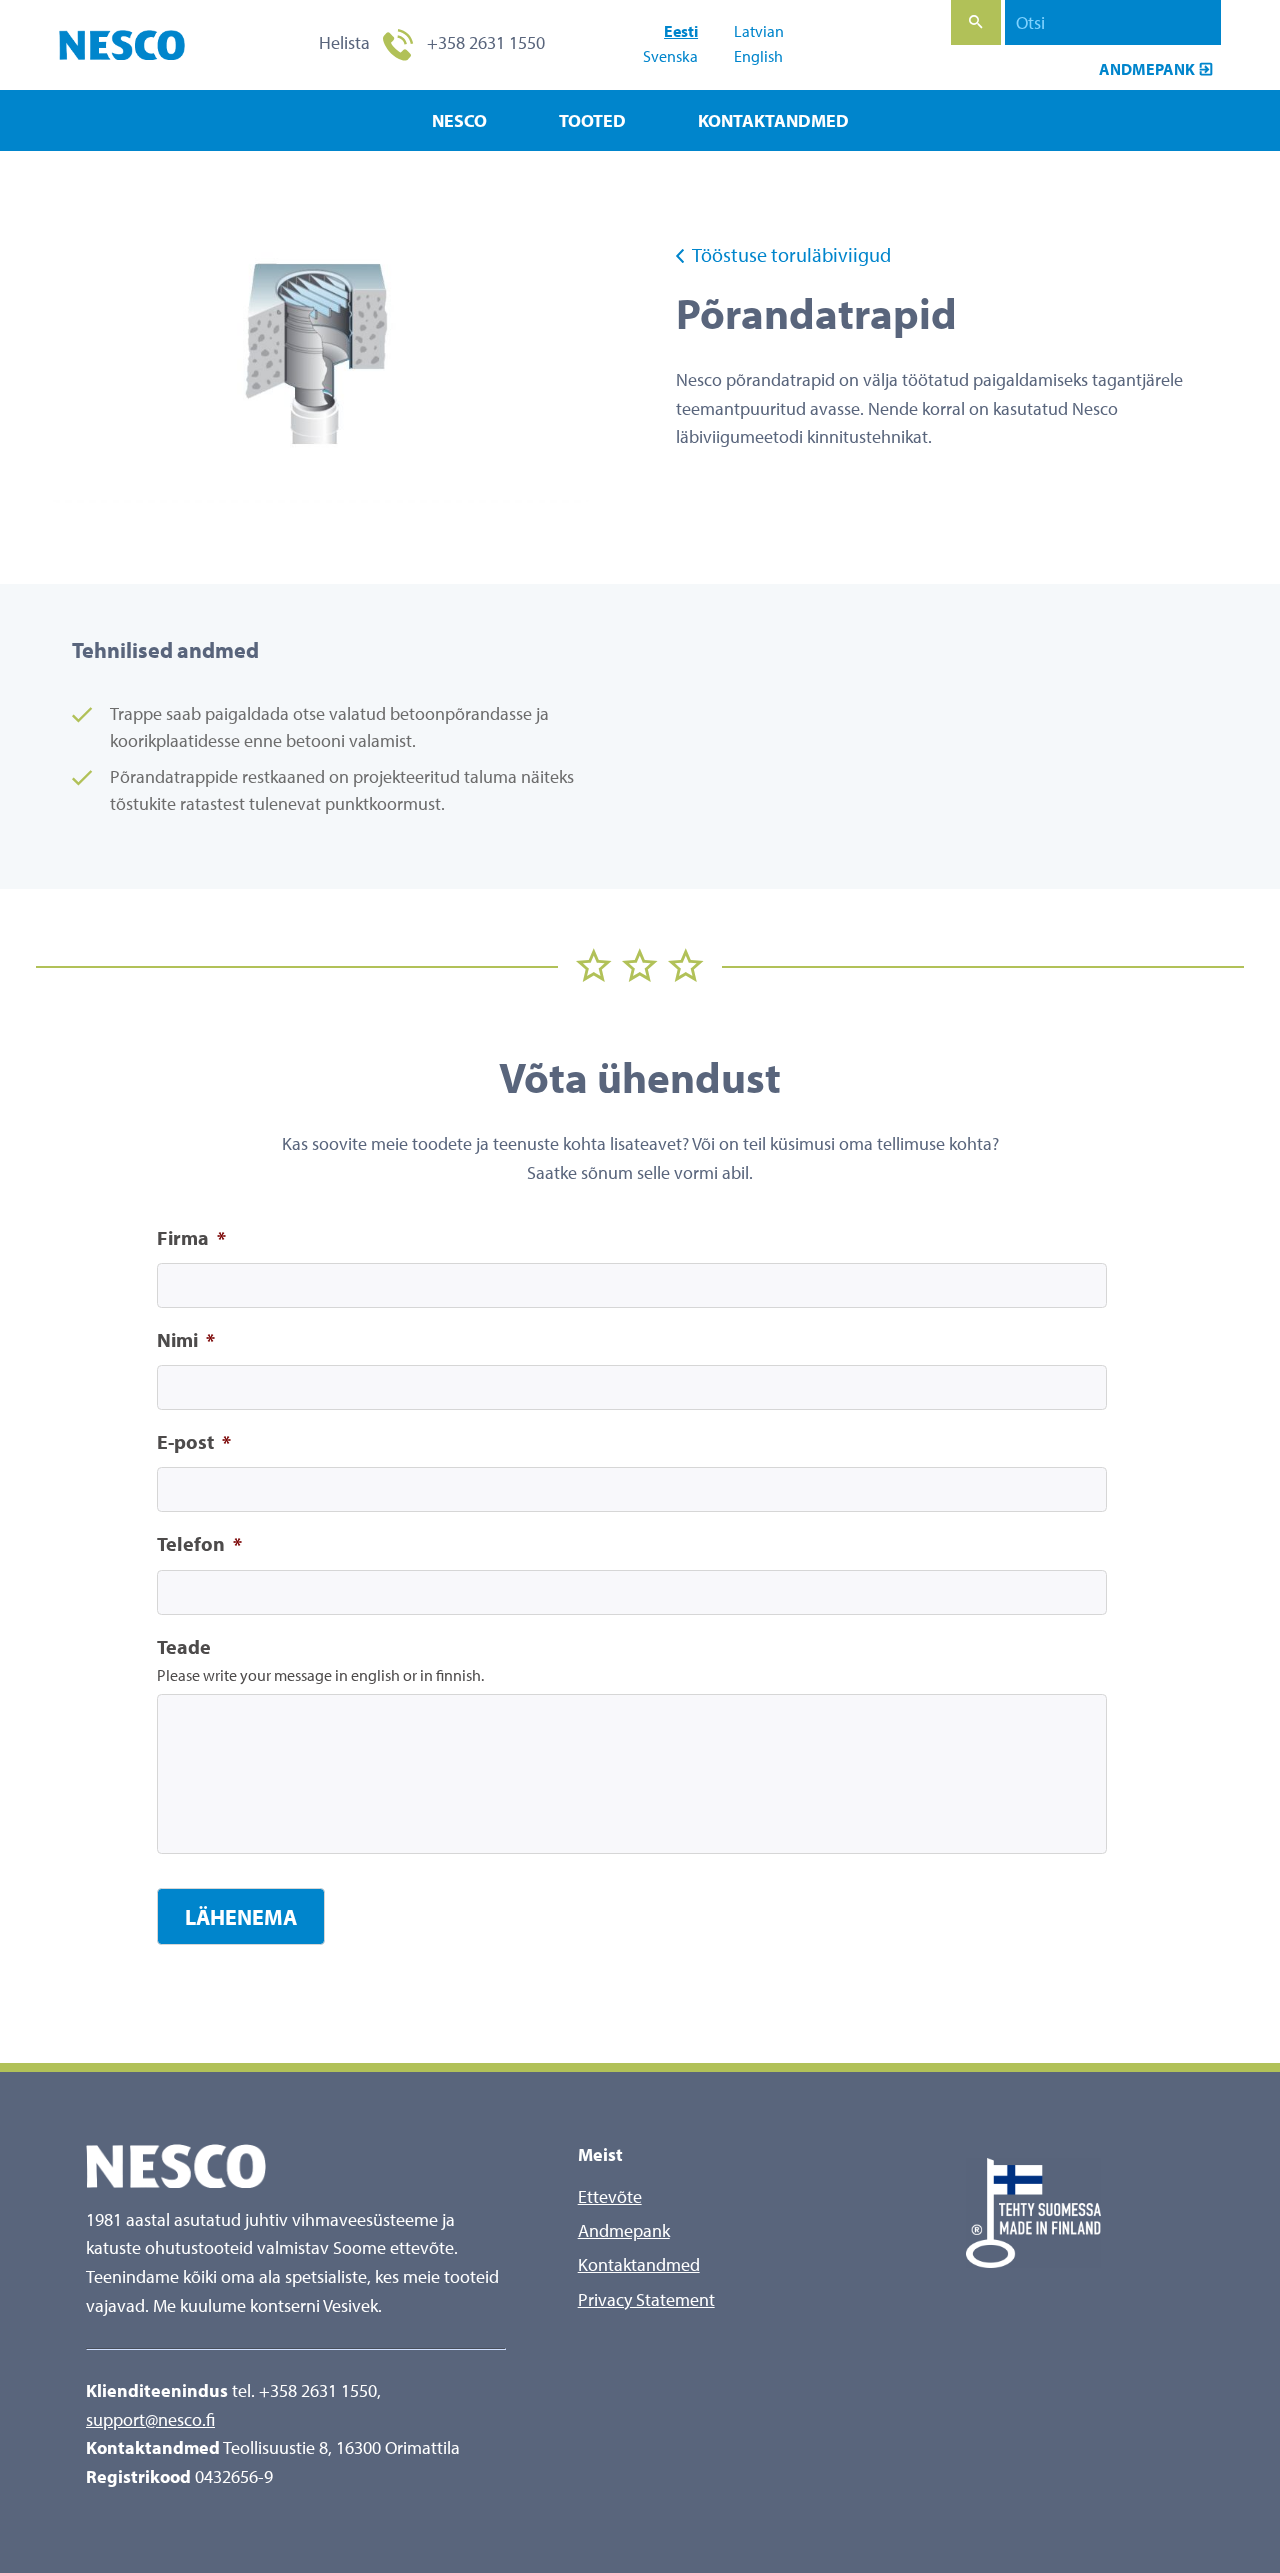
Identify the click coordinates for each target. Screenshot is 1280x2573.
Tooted (592, 120)
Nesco (459, 120)
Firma (191, 1237)
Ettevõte (610, 2196)
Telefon (199, 1543)
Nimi (186, 1339)
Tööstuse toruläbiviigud (790, 254)
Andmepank (1147, 69)
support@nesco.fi (150, 2419)
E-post (194, 1441)
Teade (184, 1646)
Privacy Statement (646, 2299)
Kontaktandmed (773, 120)
